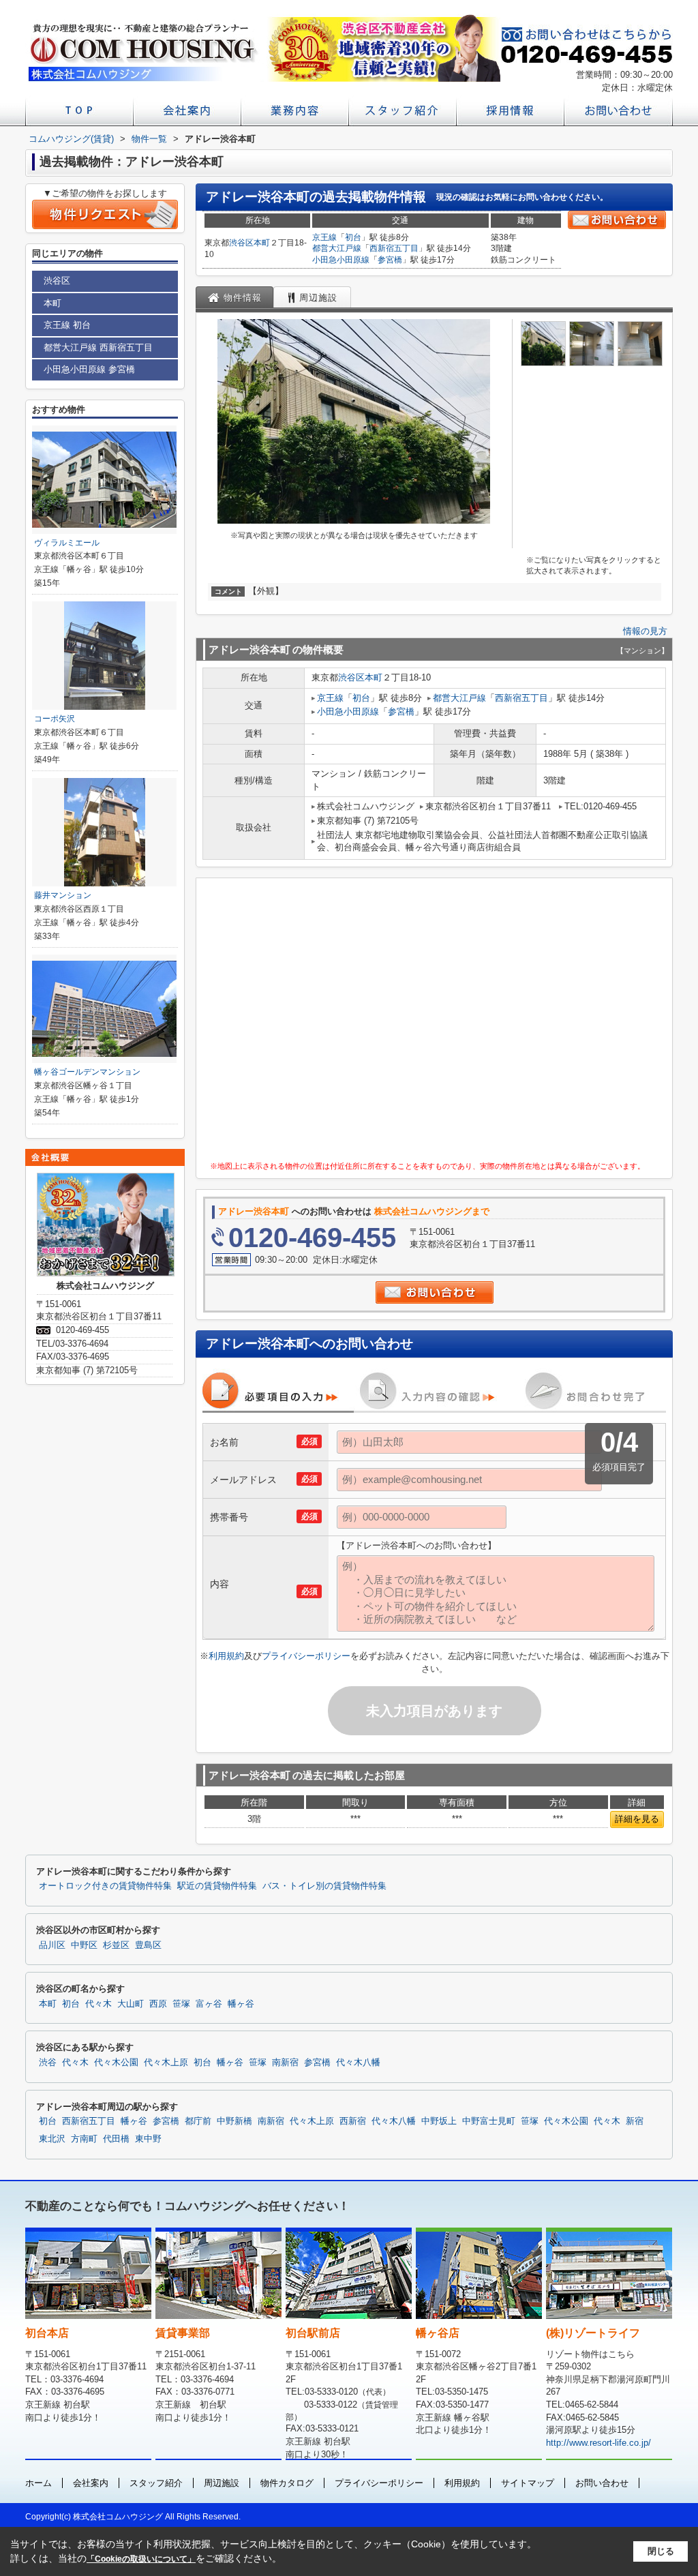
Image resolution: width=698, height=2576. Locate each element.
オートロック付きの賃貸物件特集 (105, 1886)
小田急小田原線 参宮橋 (89, 369)
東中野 (148, 2139)
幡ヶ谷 (241, 2004)
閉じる (661, 2551)
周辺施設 (222, 2483)
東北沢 (52, 2139)
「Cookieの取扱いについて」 (141, 2559)
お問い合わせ (602, 2483)
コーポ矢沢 (55, 719)
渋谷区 (241, 243)
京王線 (324, 237)
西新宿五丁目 (394, 248)
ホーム (39, 2483)
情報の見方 (645, 631)
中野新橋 (234, 2121)
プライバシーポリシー (306, 1656)
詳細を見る (637, 1819)
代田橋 (116, 2139)
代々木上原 (166, 2063)
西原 (158, 2004)
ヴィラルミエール (67, 543)
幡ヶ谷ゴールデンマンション (87, 1072)
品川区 (52, 1945)
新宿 (635, 2121)
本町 (262, 243)
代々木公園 (116, 2063)
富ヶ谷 (209, 2004)
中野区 (84, 1945)
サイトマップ (528, 2483)
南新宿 (285, 2063)
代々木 (98, 2004)
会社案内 (91, 2483)
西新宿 (353, 2121)
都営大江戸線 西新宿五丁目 (98, 347)
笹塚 (181, 2004)
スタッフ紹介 (156, 2483)
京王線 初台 (67, 325)
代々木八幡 (358, 2063)
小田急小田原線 (341, 260)
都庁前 (198, 2121)
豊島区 (148, 1945)
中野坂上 (439, 2121)
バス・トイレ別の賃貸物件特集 (324, 1886)
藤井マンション (63, 895)
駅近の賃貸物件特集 (217, 1886)
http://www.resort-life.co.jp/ (598, 2443)
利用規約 (226, 1656)
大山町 (131, 2004)
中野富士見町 (489, 2121)
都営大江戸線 (337, 248)
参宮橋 (390, 260)
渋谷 (48, 2063)
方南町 (84, 2139)
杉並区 (116, 1945)
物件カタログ (287, 2483)
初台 (353, 237)
